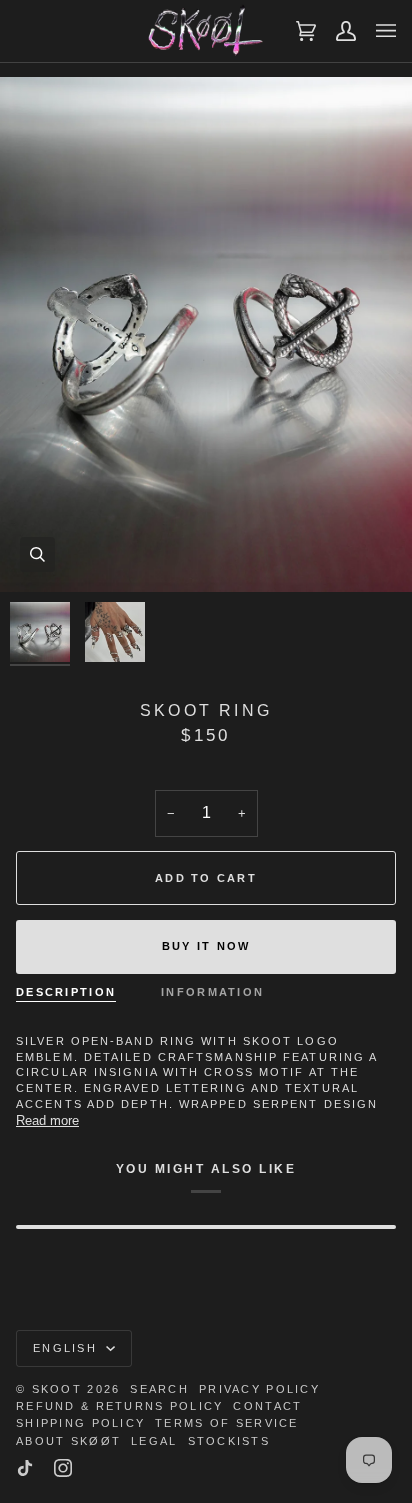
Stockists (229, 1441)
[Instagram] (63, 1468)
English (67, 1348)
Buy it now (206, 946)
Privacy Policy (259, 1389)
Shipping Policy (80, 1423)
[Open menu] (376, 31)
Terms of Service (226, 1423)
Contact (267, 1406)
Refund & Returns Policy (119, 1406)
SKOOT (57, 1389)
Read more (47, 1120)
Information (212, 992)
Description (66, 992)
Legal (154, 1441)
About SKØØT (68, 1441)
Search (159, 1389)
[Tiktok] (25, 1468)
